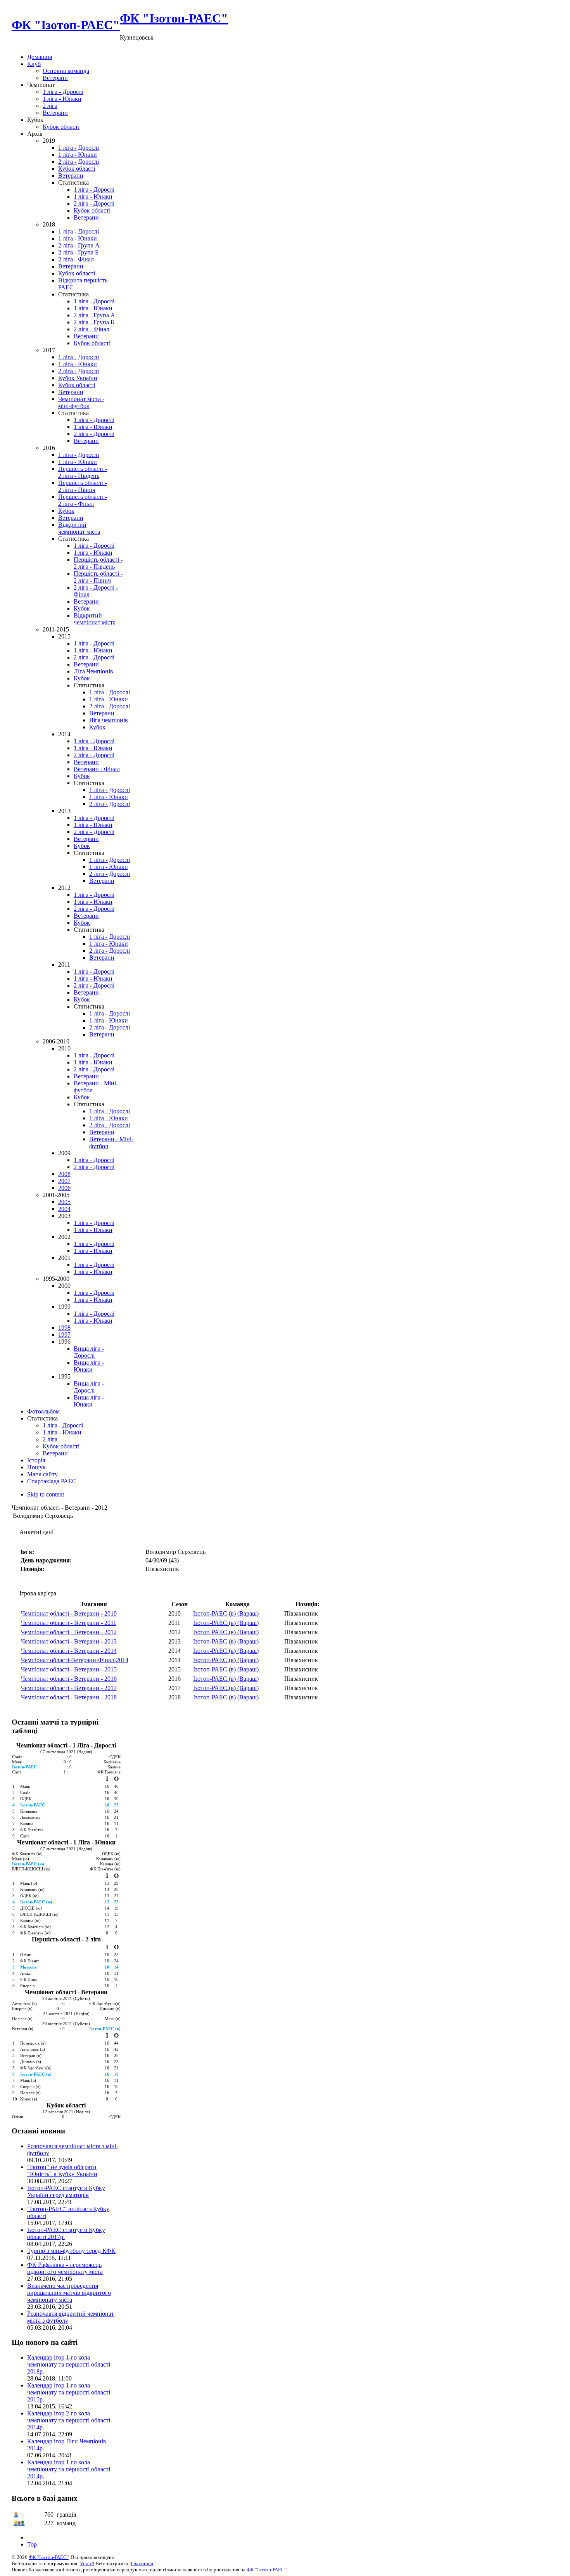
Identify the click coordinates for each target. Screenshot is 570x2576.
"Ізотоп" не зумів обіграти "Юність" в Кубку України (62, 2170)
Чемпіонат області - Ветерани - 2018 (69, 1697)
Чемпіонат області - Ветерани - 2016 (69, 1679)
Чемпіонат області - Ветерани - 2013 (69, 1641)
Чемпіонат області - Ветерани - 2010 (69, 1613)
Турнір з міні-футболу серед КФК (71, 2251)
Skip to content (46, 1494)
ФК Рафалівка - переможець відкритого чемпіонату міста (65, 2268)
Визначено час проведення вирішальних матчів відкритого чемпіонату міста (69, 2293)
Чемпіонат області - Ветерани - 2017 (69, 1688)
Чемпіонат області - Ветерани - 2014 (69, 1651)
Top (32, 2544)
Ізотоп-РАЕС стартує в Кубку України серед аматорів (66, 2191)
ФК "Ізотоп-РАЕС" (49, 2557)
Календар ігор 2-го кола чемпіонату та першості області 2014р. (69, 2420)
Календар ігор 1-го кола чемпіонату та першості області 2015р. (69, 2392)
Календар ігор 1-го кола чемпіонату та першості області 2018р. (69, 2364)
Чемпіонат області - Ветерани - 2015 (69, 1669)
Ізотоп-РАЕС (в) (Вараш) (226, 1613)
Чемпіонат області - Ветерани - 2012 (69, 1632)
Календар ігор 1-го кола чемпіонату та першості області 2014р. (69, 2469)
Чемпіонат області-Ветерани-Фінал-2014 (75, 1660)
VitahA (87, 2563)
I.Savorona (142, 2563)
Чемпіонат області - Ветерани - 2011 (69, 1623)
